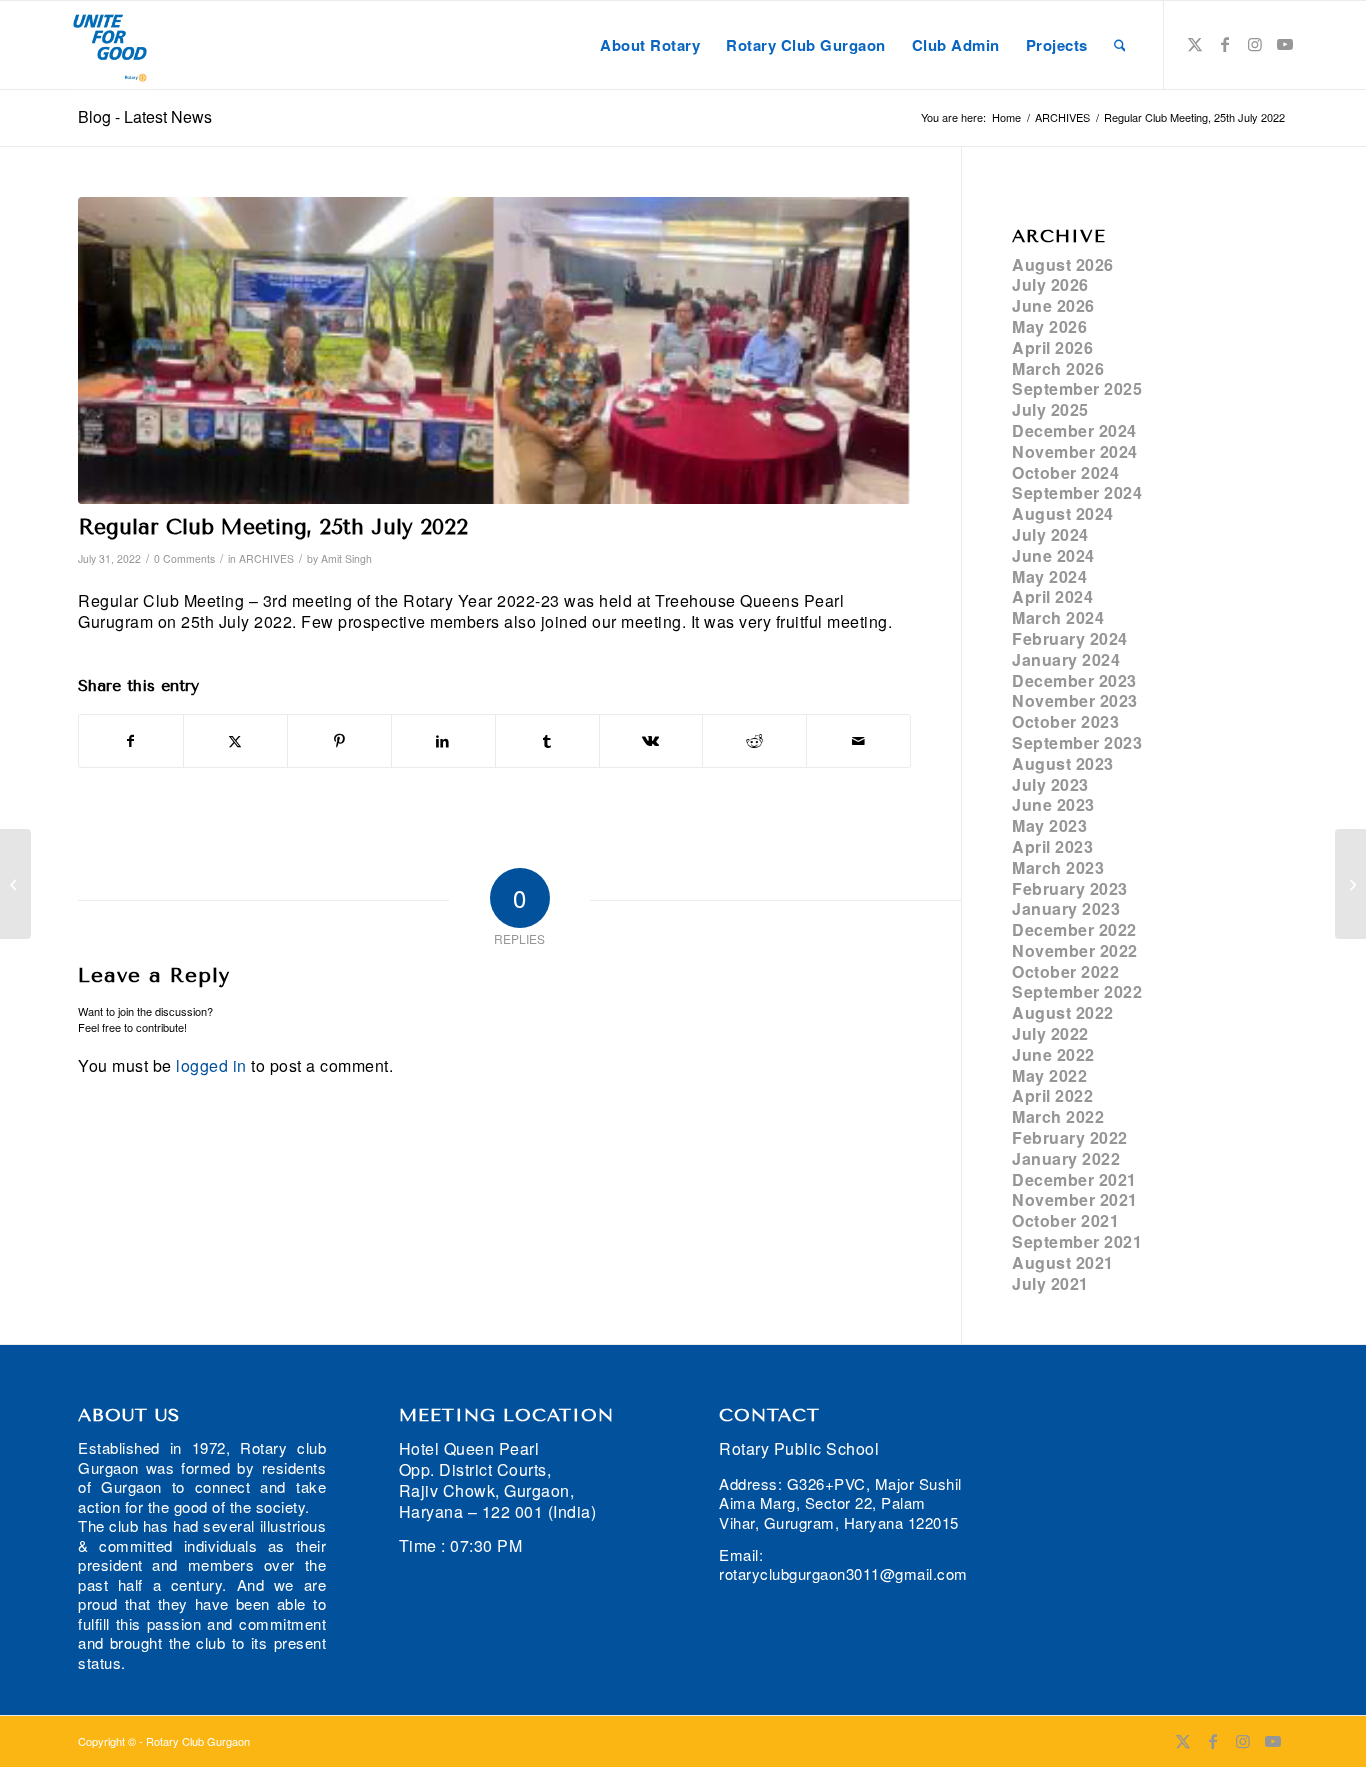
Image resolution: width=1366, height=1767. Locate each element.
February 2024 (1070, 638)
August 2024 (1063, 513)
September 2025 (1077, 388)
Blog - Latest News (145, 116)
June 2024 (1053, 555)
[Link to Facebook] (1225, 44)
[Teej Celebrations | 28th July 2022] (1350, 884)
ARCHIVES (266, 558)
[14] (494, 350)
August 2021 (1063, 1262)
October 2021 (1065, 1220)
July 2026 (1050, 284)
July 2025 (1050, 409)
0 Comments (184, 558)
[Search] (1120, 45)
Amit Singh (346, 558)
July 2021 (1050, 1283)
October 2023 (1065, 721)
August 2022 (1063, 1012)
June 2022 (1053, 1054)
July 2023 (1050, 784)
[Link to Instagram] (1255, 44)
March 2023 (1058, 867)
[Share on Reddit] (754, 741)
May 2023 (1049, 825)
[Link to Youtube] (1285, 44)
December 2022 (1074, 929)
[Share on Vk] (651, 741)
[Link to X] (1195, 44)
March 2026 (1058, 368)
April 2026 (1052, 347)
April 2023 (1052, 846)
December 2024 (1074, 430)
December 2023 (1074, 680)
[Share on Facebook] (131, 741)
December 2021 (1074, 1179)
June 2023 (1053, 804)
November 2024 (1075, 451)
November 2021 (1075, 1199)
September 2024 (1077, 492)
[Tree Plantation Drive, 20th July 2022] (15, 884)
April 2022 (1052, 1095)
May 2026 (1049, 326)
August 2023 (1063, 763)
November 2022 (1075, 950)
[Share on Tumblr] (547, 741)
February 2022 (1070, 1137)
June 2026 (1053, 305)
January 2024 (1066, 659)
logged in (211, 1065)
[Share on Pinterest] (339, 741)
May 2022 (1049, 1075)
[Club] (110, 45)
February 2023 (1070, 888)
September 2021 (1077, 1241)
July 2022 (1050, 1033)
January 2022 (1066, 1158)
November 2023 (1075, 700)
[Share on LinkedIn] (443, 741)
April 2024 (1052, 596)
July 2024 (1050, 534)
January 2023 (1066, 908)
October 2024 (1065, 472)
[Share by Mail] (858, 741)
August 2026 (1063, 264)
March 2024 (1058, 617)
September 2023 (1077, 742)
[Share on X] (235, 741)
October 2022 (1065, 971)
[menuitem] (650, 45)
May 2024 (1049, 576)
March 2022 (1058, 1116)
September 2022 (1077, 991)
